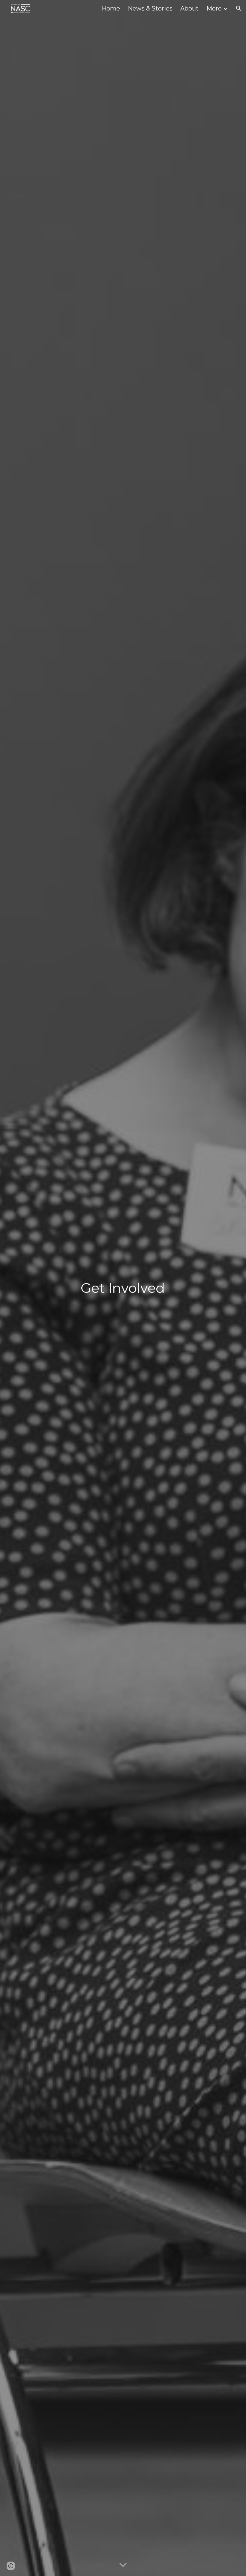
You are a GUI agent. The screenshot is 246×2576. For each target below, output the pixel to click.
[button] (239, 8)
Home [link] (111, 8)
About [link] (189, 8)
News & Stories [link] (150, 8)
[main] (123, 1288)
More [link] (214, 8)
